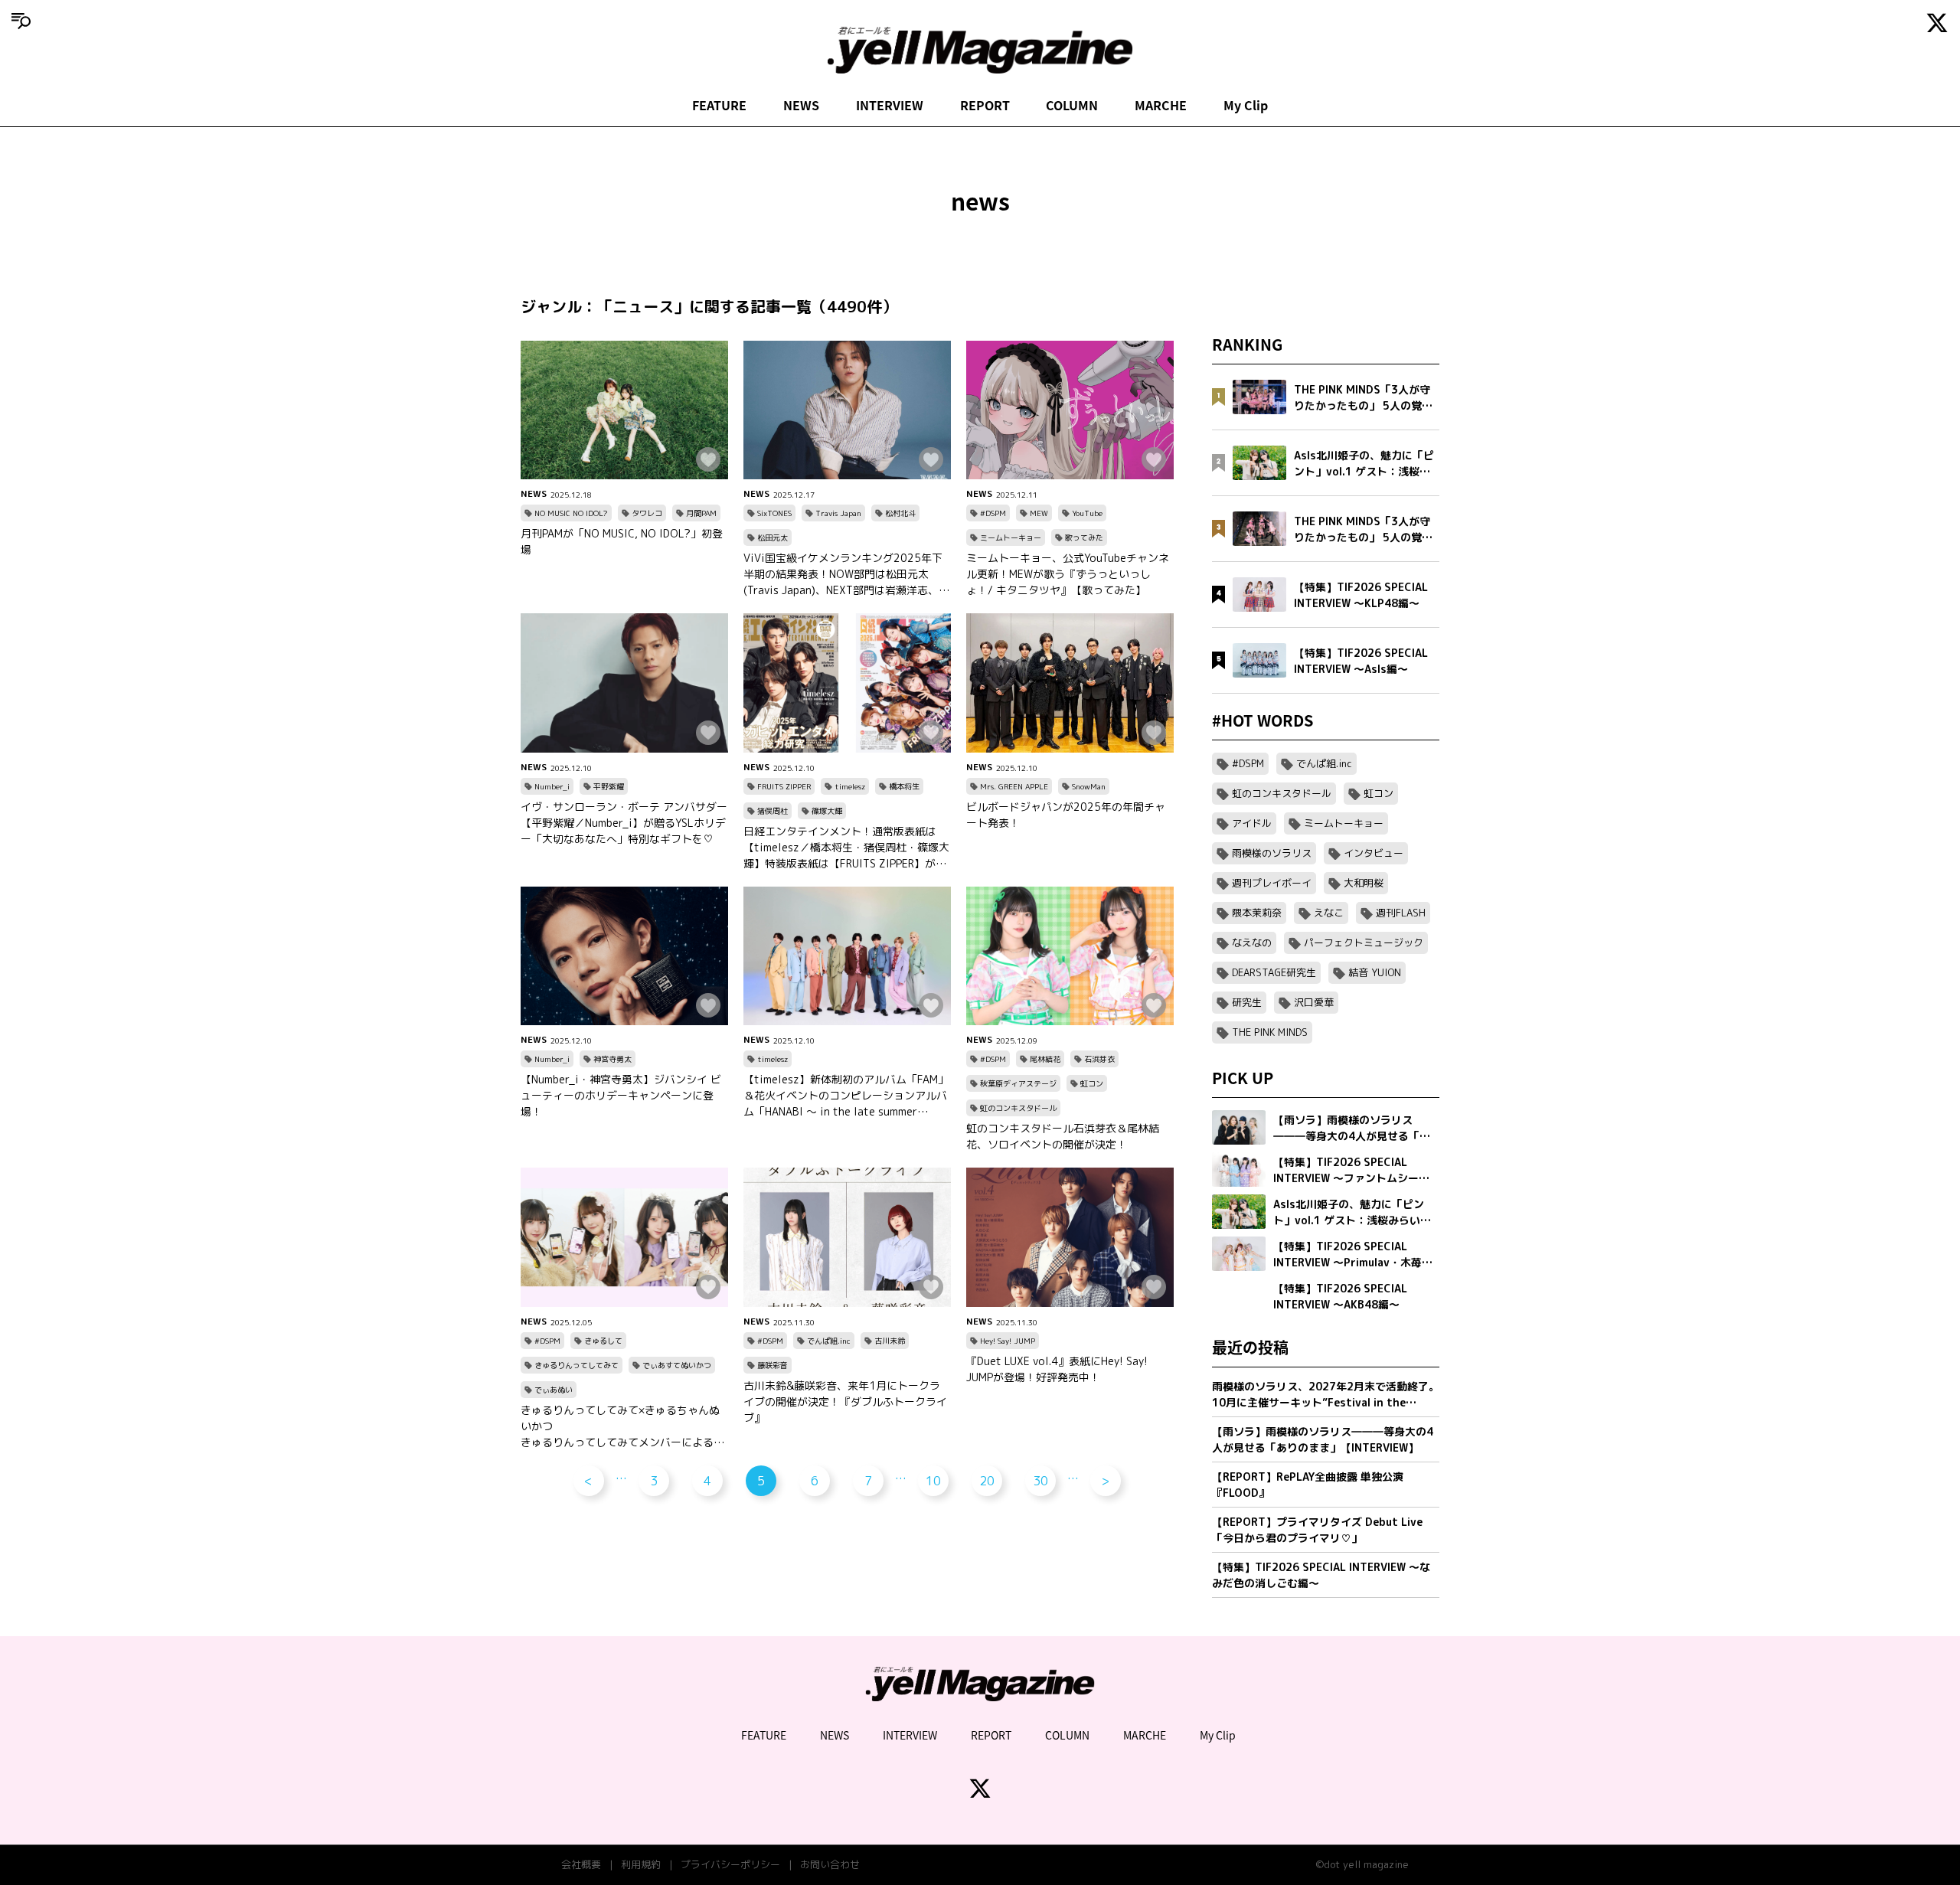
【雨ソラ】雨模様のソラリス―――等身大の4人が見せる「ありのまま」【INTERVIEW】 (1323, 1439)
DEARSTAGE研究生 (1274, 972)
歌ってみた (1084, 537)
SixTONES (774, 513)
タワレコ (647, 513)
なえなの (1252, 942)
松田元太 (773, 537)
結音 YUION (1375, 972)
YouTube (1087, 513)
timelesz (850, 786)
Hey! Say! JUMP (1008, 1341)
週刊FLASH (1401, 913)
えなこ (1329, 913)
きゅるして (603, 1341)
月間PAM (701, 513)
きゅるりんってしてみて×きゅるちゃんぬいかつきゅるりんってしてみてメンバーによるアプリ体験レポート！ (622, 1426)
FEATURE (719, 105)
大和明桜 (1364, 883)
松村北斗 (900, 513)
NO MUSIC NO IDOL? (571, 513)
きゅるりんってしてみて (577, 1365)
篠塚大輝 (827, 811)
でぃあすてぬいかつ (677, 1365)
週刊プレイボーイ (1272, 883)
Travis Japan (838, 513)
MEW (1039, 513)
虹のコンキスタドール (1018, 1108)
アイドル (1252, 823)
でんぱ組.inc (829, 1341)
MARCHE (1161, 105)
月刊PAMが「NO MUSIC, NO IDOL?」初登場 (622, 541)
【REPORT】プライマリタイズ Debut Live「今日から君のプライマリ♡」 (1317, 1530)
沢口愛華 (1314, 1002)
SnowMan (1089, 786)
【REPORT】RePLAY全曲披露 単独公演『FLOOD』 (1308, 1485)
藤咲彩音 (773, 1365)
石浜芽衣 (1099, 1059)
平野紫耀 (609, 786)
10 (933, 1481)
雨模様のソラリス (1272, 853)
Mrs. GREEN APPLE (1014, 786)
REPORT (985, 105)
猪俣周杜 (773, 811)
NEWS (801, 105)
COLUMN (1072, 105)
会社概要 (581, 1864)
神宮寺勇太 (612, 1059)
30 (1040, 1481)
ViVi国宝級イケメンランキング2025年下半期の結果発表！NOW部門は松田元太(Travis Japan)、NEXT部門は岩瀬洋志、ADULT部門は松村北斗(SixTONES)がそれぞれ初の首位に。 (846, 574)
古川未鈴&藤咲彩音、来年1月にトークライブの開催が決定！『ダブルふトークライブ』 (845, 1401)
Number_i (552, 786)
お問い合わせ (830, 1864)
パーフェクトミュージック (1364, 942)
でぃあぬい (554, 1390)
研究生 (1247, 1002)
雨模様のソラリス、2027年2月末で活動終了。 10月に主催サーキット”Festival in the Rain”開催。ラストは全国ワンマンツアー (1326, 1395)
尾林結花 (1045, 1059)
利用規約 (641, 1864)
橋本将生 (904, 786)
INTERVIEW (890, 105)
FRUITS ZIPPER (784, 786)
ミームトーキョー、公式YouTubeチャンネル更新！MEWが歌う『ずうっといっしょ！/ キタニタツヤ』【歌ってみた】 (1068, 574)
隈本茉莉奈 (1257, 913)
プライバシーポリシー (730, 1864)
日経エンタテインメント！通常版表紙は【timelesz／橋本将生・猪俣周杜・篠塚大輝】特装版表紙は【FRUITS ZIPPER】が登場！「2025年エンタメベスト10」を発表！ (846, 848)
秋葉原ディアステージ (1018, 1083)
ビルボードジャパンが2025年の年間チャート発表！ (1066, 815)
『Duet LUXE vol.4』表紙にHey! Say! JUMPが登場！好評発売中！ (1057, 1369)
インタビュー (1374, 853)
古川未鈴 (890, 1341)
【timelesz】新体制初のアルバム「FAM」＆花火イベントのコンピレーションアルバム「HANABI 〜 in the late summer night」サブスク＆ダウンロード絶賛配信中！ (846, 1096)
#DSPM (993, 513)
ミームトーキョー (1011, 537)
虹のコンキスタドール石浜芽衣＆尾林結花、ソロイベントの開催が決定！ (1063, 1136)
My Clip (1246, 105)
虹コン (1092, 1083)
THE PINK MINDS (1270, 1032)
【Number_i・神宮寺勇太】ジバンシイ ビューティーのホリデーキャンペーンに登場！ (621, 1095)
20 (987, 1481)
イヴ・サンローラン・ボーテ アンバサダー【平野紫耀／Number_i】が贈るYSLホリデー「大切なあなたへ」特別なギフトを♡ (624, 823)
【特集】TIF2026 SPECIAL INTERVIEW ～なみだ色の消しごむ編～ (1321, 1575)
